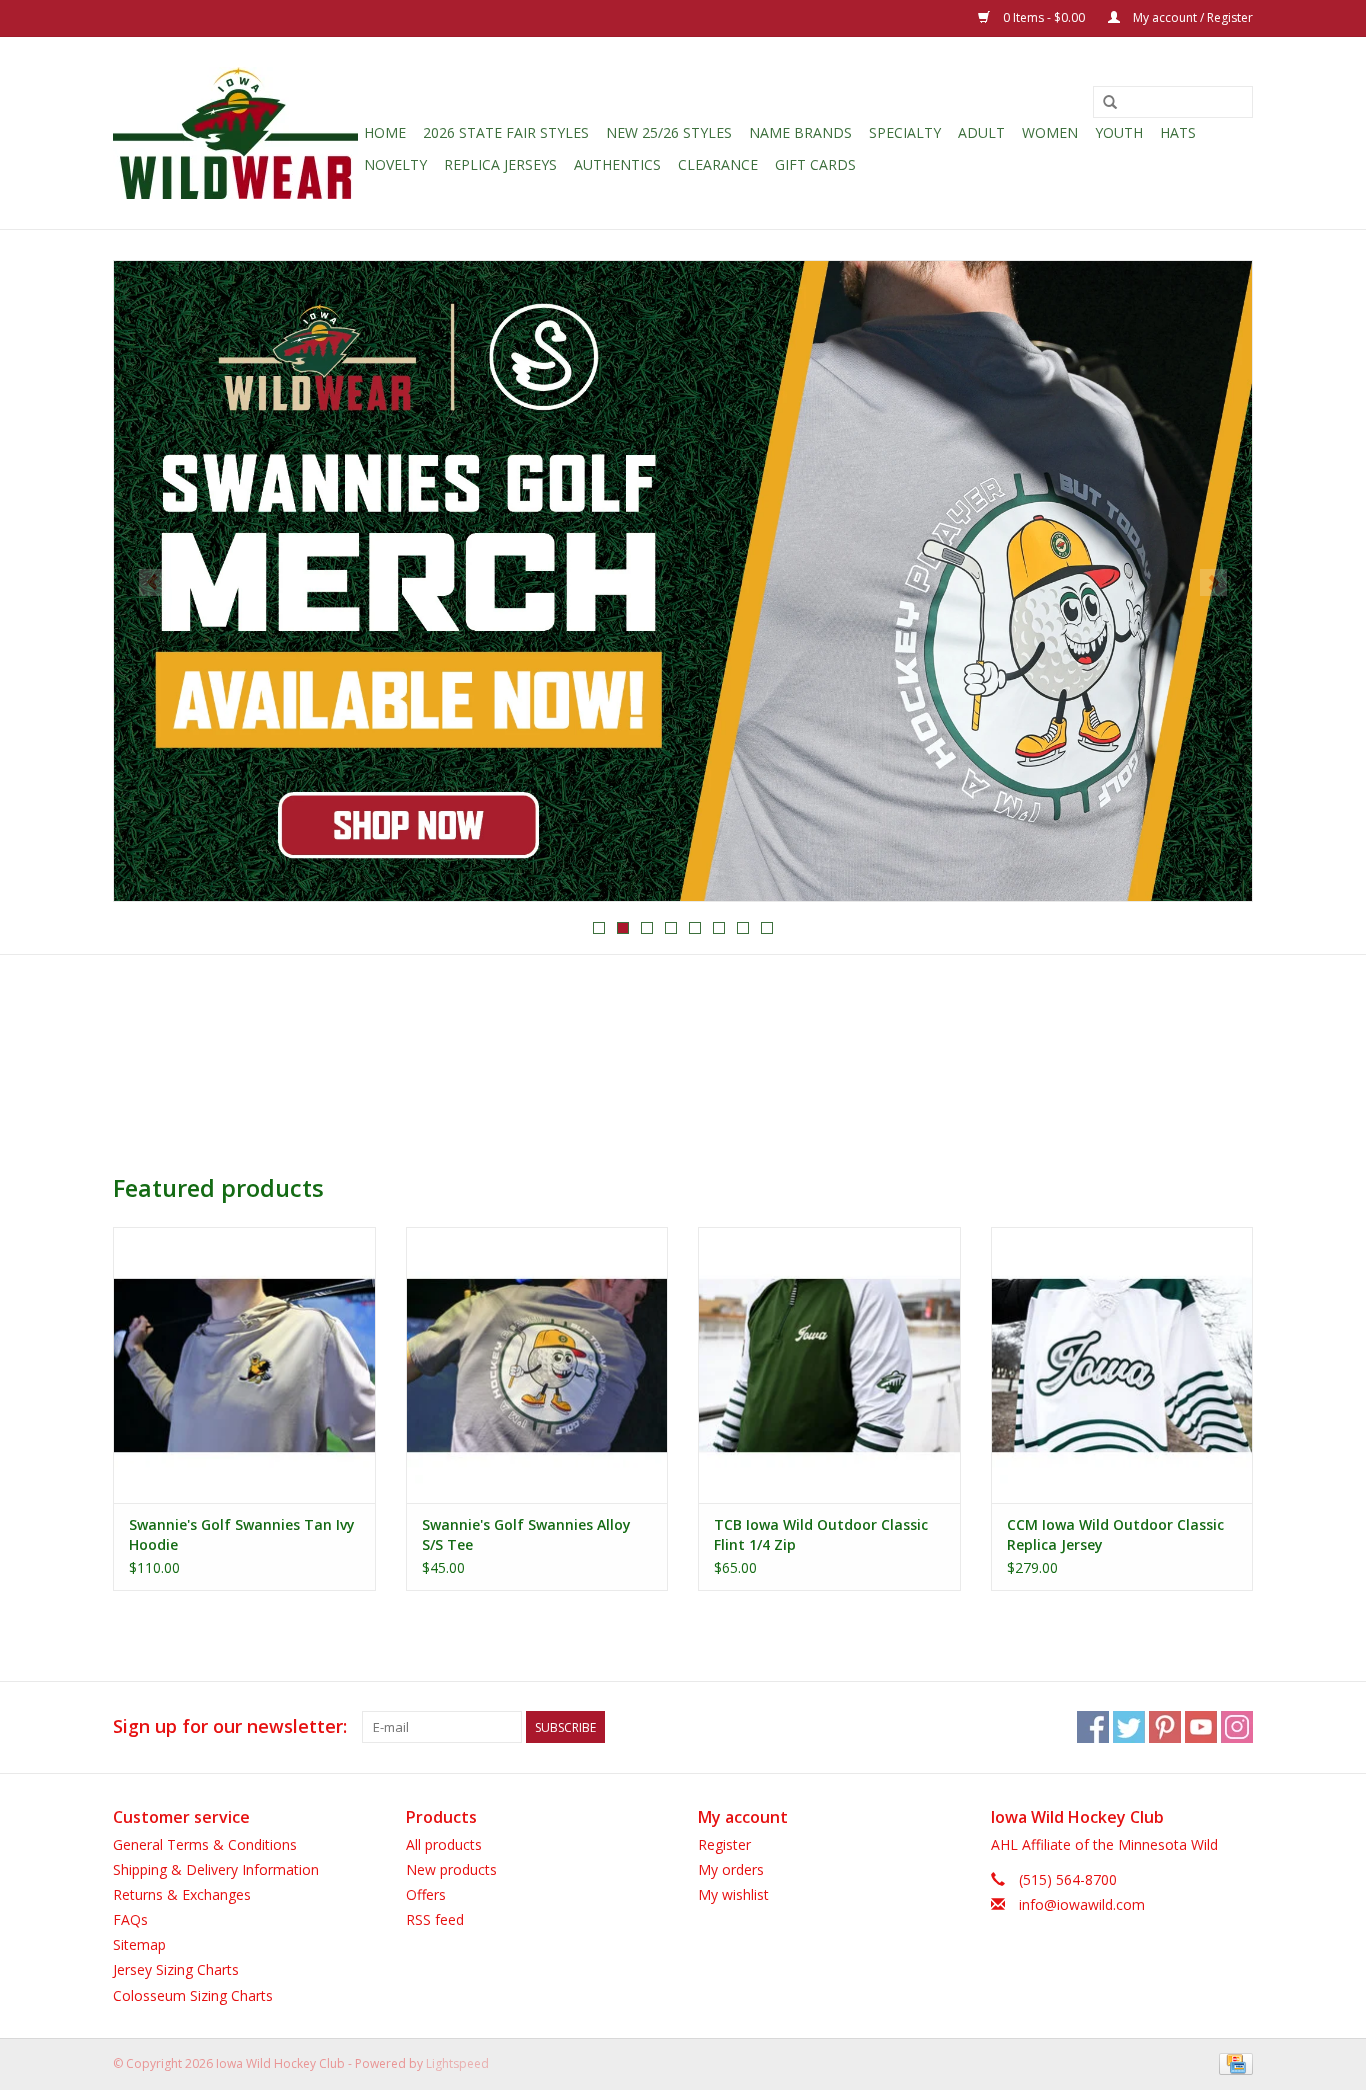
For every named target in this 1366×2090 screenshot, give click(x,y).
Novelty (395, 164)
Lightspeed (457, 2063)
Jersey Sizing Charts (176, 1969)
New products (451, 1869)
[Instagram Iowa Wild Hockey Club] (1237, 1727)
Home (385, 132)
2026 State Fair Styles (506, 132)
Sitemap (139, 1944)
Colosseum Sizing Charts (193, 1995)
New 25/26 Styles (669, 132)
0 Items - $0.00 (1044, 17)
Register (724, 1844)
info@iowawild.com (1082, 1904)
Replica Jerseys (500, 164)
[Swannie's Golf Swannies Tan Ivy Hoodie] (244, 1364)
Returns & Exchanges (182, 1894)
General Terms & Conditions (205, 1844)
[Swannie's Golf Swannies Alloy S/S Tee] (537, 1364)
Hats (1178, 132)
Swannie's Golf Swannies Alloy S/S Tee (526, 1534)
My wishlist (733, 1894)
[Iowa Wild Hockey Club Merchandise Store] (235, 133)
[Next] (1213, 582)
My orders (731, 1869)
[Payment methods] (1232, 2062)
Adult (981, 132)
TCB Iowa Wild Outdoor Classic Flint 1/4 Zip (821, 1534)
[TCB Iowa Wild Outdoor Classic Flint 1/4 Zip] (829, 1364)
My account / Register (1191, 17)
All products (444, 1844)
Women (1050, 132)
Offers (426, 1894)
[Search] (1110, 103)
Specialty (905, 132)
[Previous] (152, 582)
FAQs (130, 1919)
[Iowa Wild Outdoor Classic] (683, 581)
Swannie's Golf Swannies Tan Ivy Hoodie (242, 1534)
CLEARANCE (718, 164)
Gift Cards (815, 164)
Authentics (617, 164)
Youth (1119, 132)
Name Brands (800, 132)
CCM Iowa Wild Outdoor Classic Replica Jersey (1115, 1534)
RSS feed (435, 1919)
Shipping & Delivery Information (216, 1869)
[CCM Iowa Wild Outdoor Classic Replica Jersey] (1122, 1364)
